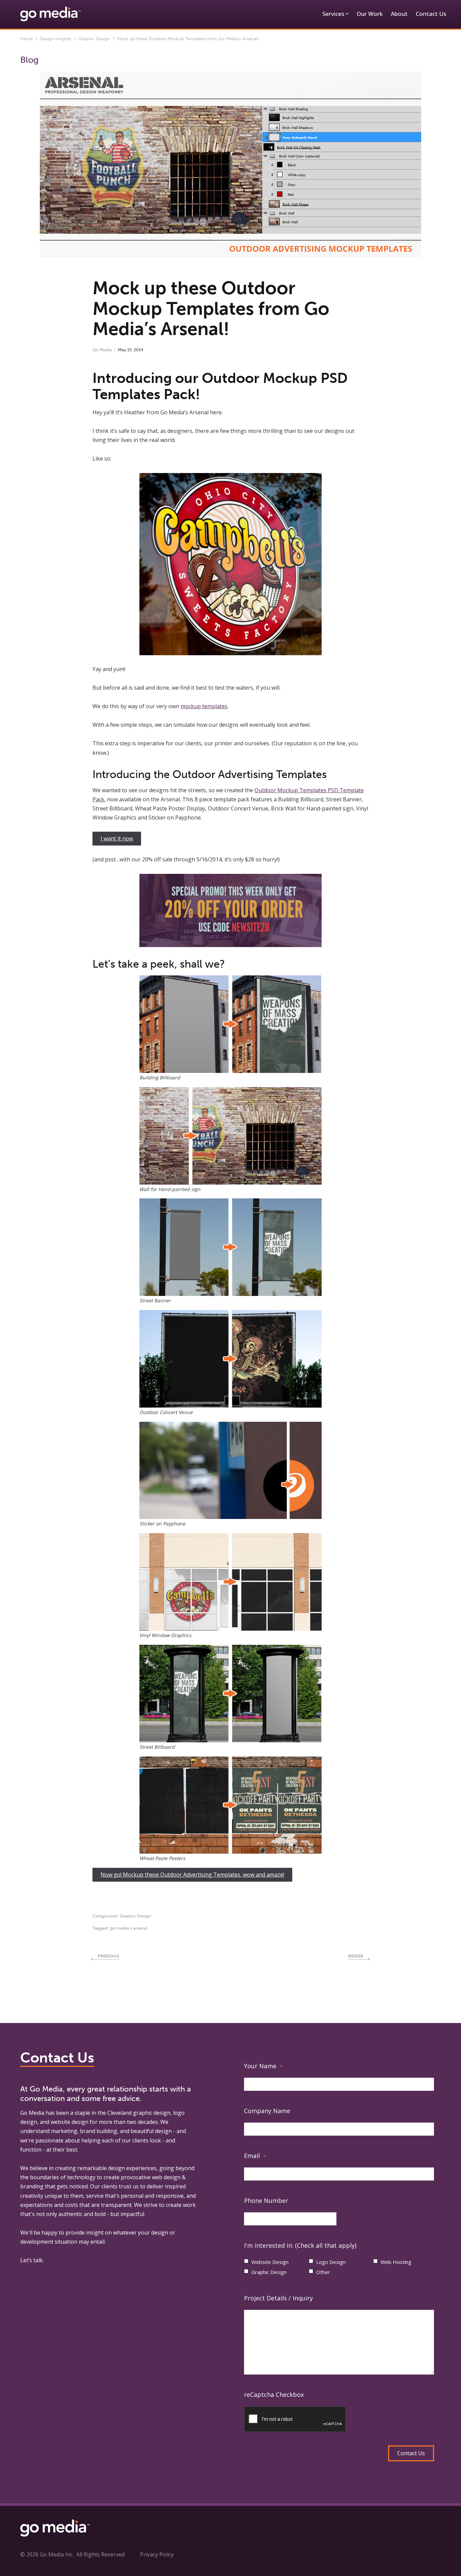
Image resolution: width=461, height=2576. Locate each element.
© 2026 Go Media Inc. (47, 2554)
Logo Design (331, 2262)
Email (255, 2156)
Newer (356, 1956)
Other (323, 2272)
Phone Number (266, 2200)
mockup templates (204, 706)
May (122, 350)
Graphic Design (94, 39)
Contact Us (431, 14)
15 (129, 350)
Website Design (270, 2262)
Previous (109, 1956)
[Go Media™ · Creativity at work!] (50, 13)
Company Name (267, 2111)
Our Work (370, 14)
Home (26, 39)
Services (333, 14)
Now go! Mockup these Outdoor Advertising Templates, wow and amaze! (192, 1875)
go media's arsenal (129, 1928)
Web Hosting (396, 2262)
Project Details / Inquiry (278, 2298)
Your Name (263, 2066)
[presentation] (295, 2419)
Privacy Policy (157, 2554)
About (399, 14)
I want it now (117, 838)
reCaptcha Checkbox (274, 2394)
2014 (139, 350)
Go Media (102, 350)
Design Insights (56, 39)
